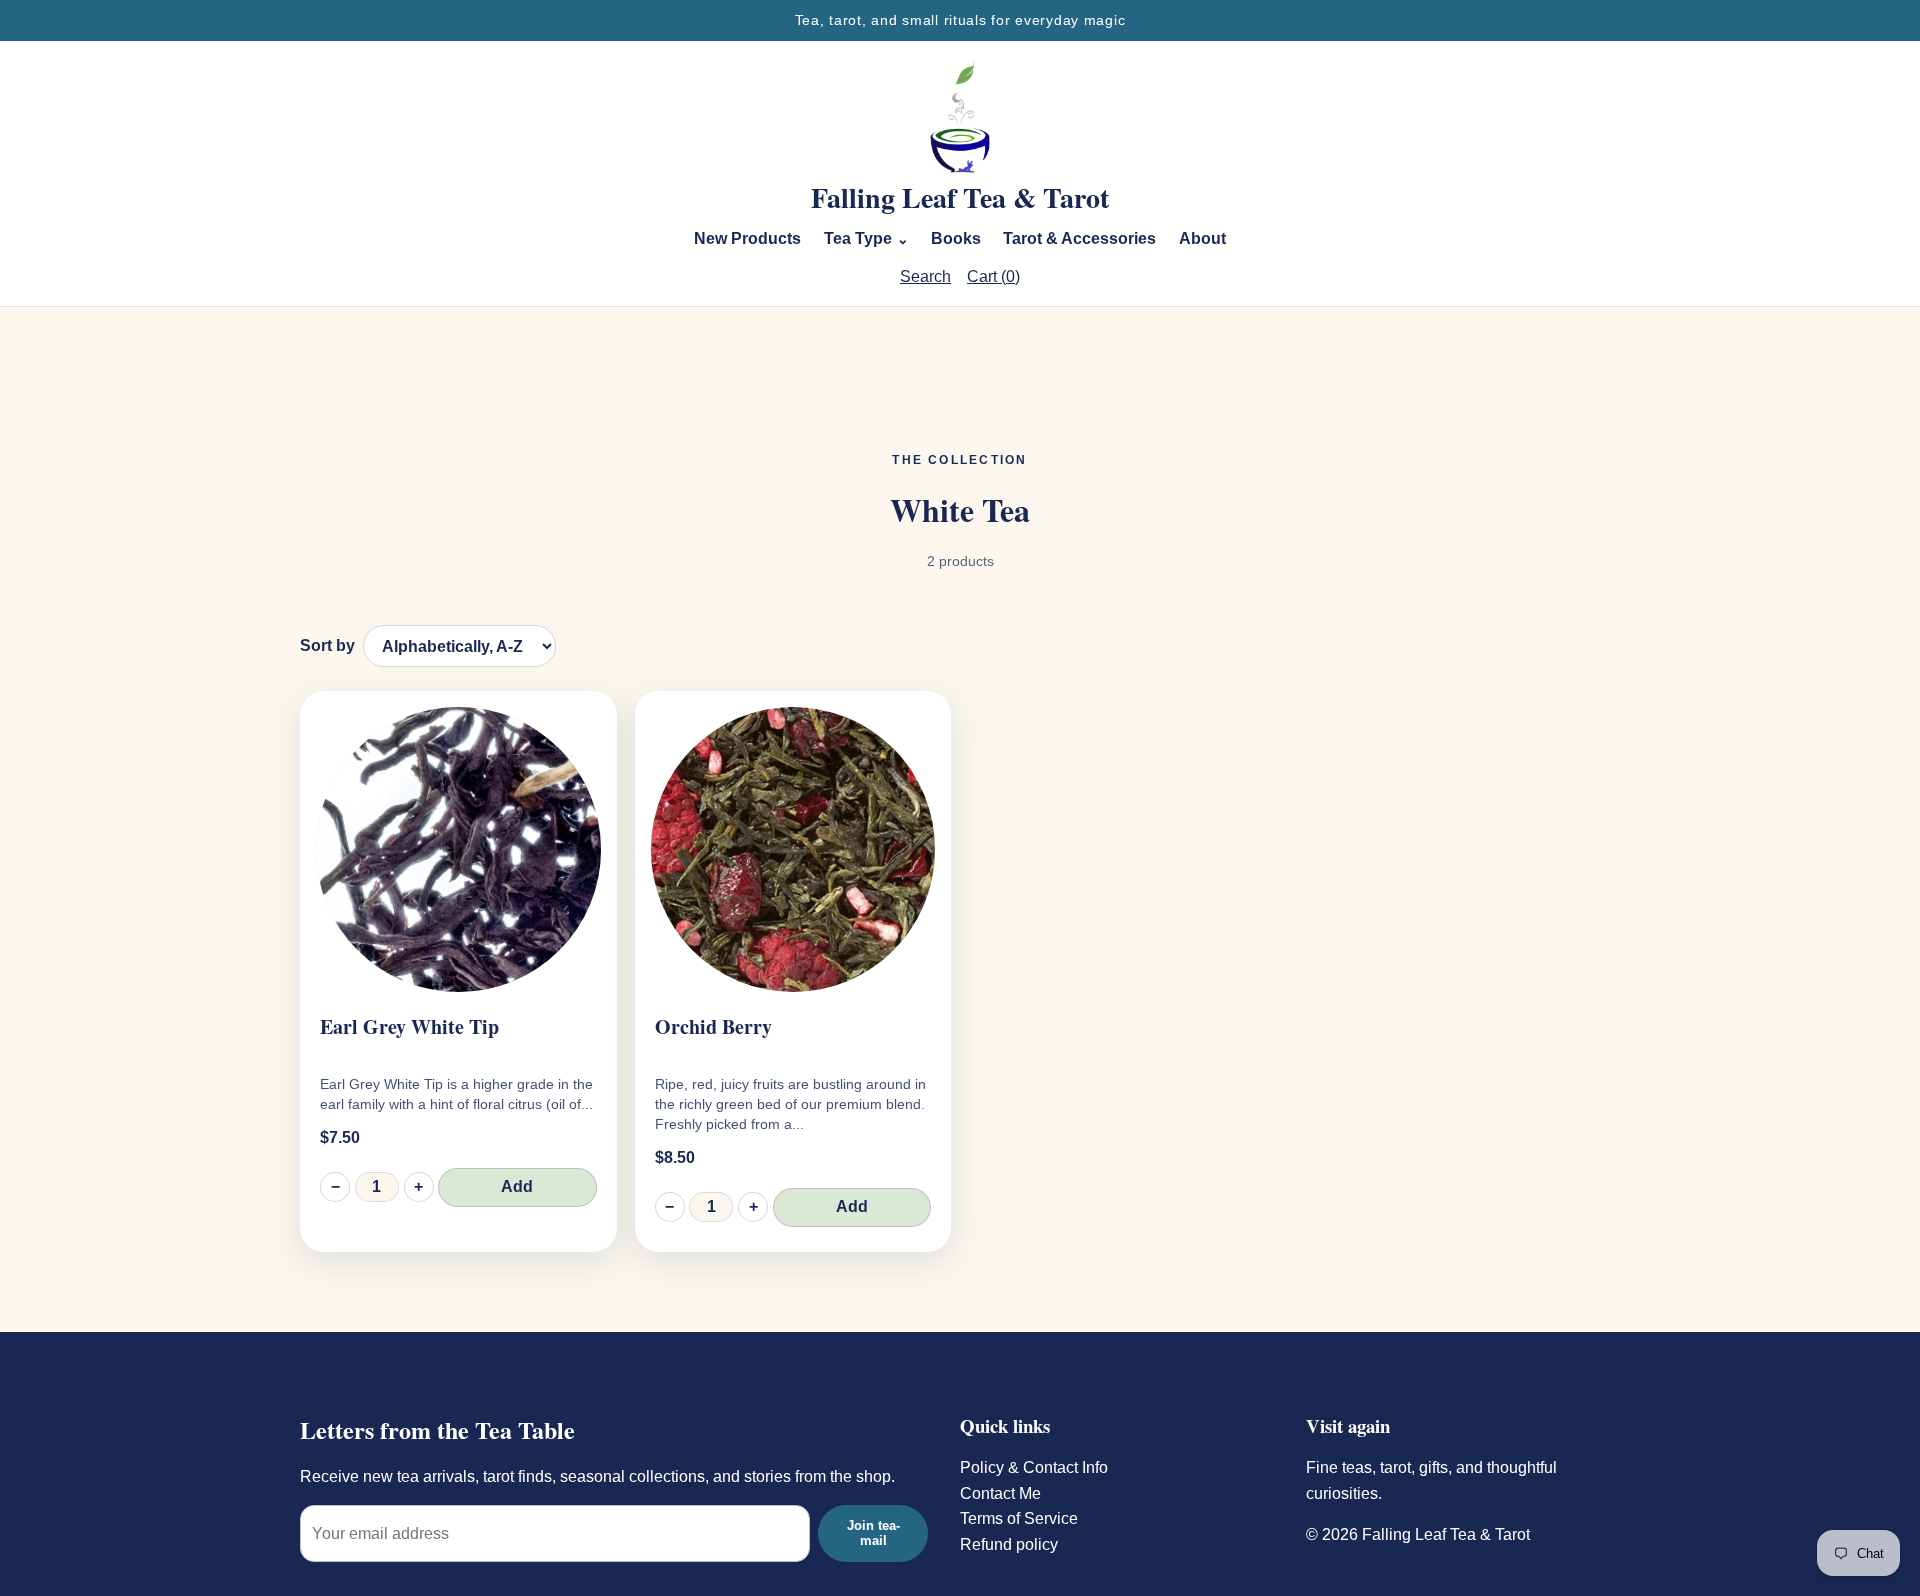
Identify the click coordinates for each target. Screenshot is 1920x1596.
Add (517, 1186)
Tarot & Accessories (1079, 238)
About (1202, 238)
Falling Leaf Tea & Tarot (960, 198)
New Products (747, 238)
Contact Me (1000, 1493)
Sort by (327, 645)
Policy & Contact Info (1034, 1467)
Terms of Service (1019, 1518)
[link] (458, 971)
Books (956, 238)
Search (925, 276)
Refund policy (1009, 1544)
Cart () (993, 276)
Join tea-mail (873, 1533)
